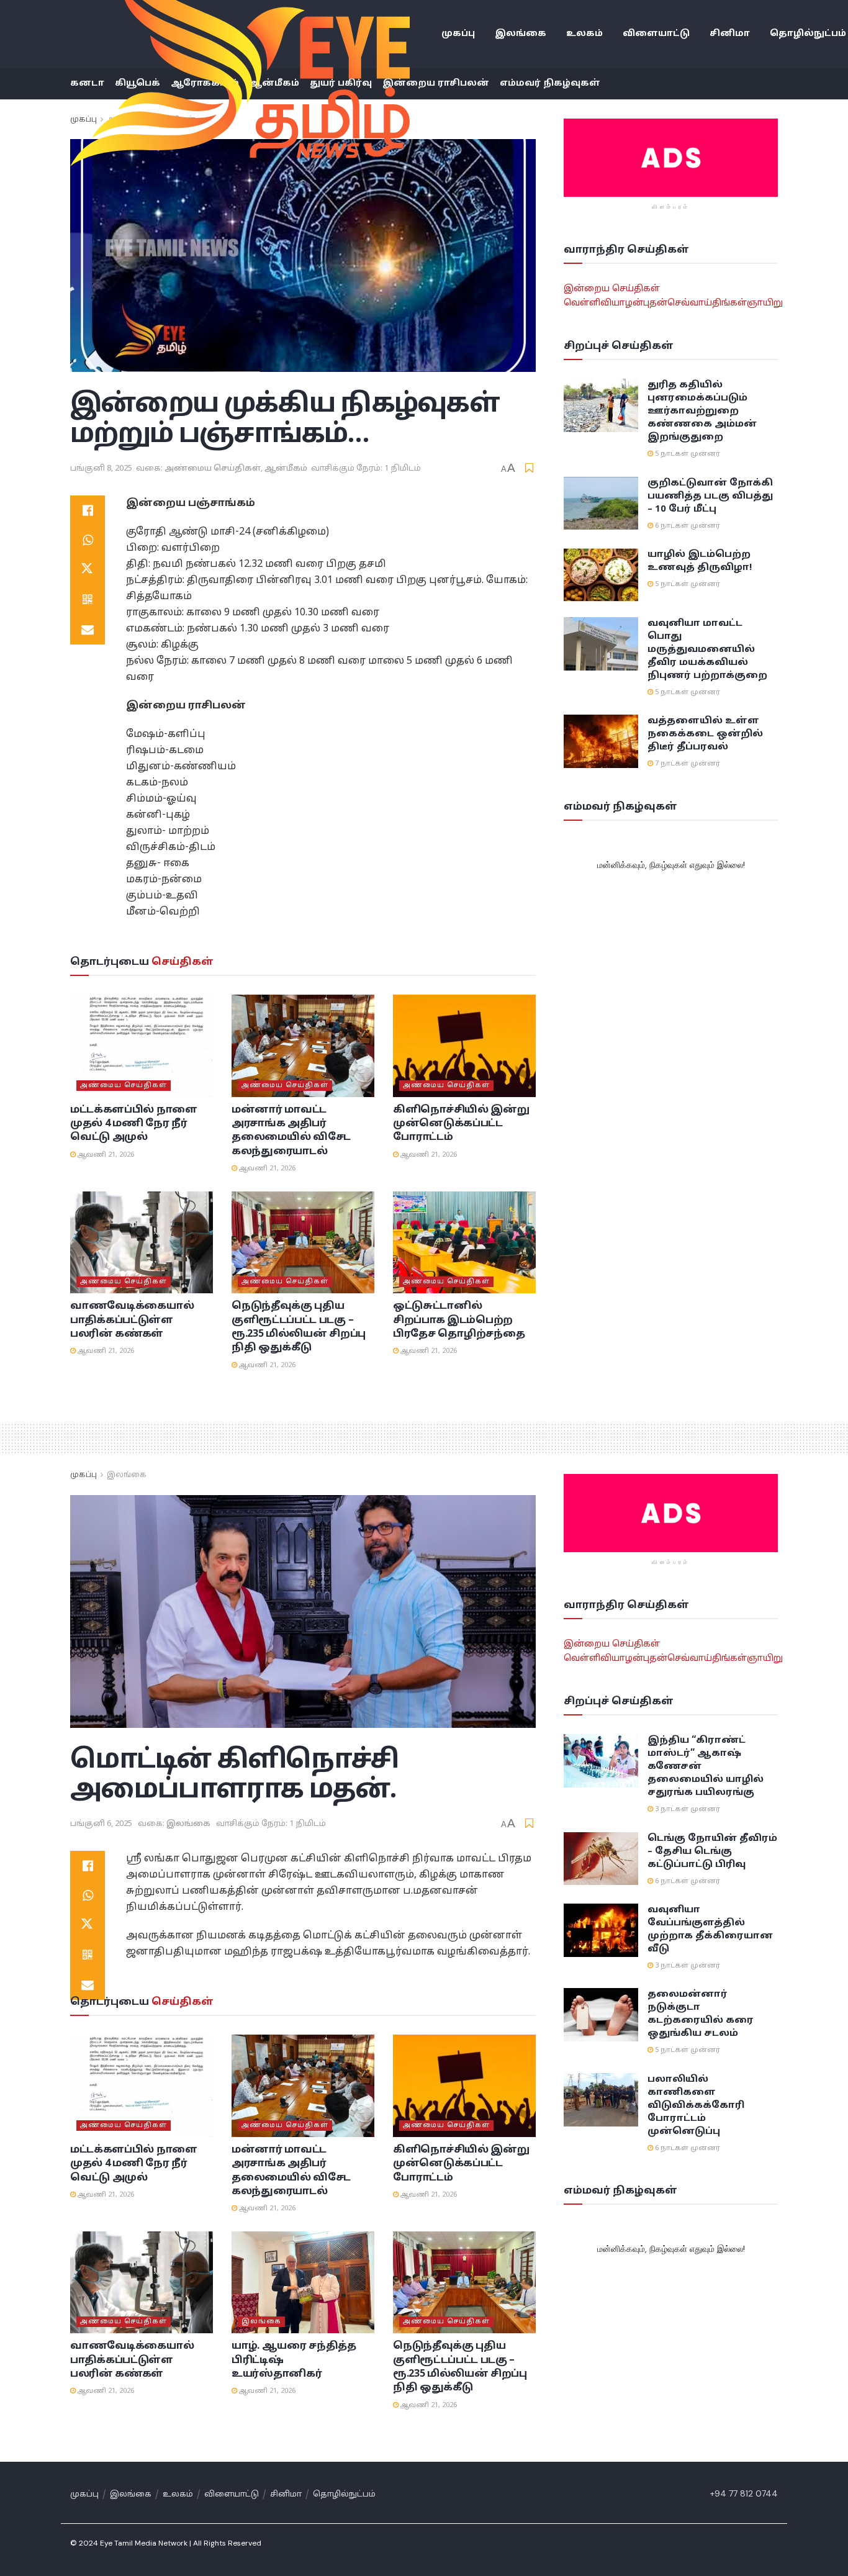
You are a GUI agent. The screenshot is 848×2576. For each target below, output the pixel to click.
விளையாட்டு (656, 34)
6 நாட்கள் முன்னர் (687, 526)
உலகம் (584, 34)
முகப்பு (458, 34)
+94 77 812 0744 (744, 2493)
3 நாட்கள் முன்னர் (687, 1809)
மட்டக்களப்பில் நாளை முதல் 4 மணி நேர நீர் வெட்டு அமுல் (134, 1124)
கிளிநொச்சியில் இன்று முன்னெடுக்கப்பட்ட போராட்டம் (461, 1124)
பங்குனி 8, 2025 (101, 469)
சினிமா (730, 34)
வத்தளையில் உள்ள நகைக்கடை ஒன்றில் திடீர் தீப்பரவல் (705, 734)
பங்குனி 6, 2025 (101, 1824)
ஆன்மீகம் (286, 469)
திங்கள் (729, 303)
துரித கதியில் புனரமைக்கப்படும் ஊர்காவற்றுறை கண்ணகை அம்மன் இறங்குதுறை (702, 411)
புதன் (655, 303)
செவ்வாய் (690, 303)
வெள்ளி (582, 303)
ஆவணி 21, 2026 (105, 1155)
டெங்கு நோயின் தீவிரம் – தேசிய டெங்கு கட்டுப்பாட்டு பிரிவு (712, 1852)
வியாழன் (622, 303)
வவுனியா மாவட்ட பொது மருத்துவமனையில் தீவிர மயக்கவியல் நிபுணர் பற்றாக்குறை (707, 650)
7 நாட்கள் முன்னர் (687, 764)
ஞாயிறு (765, 303)
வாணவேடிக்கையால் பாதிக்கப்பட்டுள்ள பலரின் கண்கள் (132, 1320)
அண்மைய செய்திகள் (213, 469)
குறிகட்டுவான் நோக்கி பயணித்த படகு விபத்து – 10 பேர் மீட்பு (710, 496)
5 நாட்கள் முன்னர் (687, 454)
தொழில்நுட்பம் (344, 2495)
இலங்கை (521, 34)
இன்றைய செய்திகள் (612, 289)
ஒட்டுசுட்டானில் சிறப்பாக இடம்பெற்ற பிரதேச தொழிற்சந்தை (459, 1320)
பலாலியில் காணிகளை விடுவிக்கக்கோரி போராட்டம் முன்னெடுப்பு (696, 2106)
